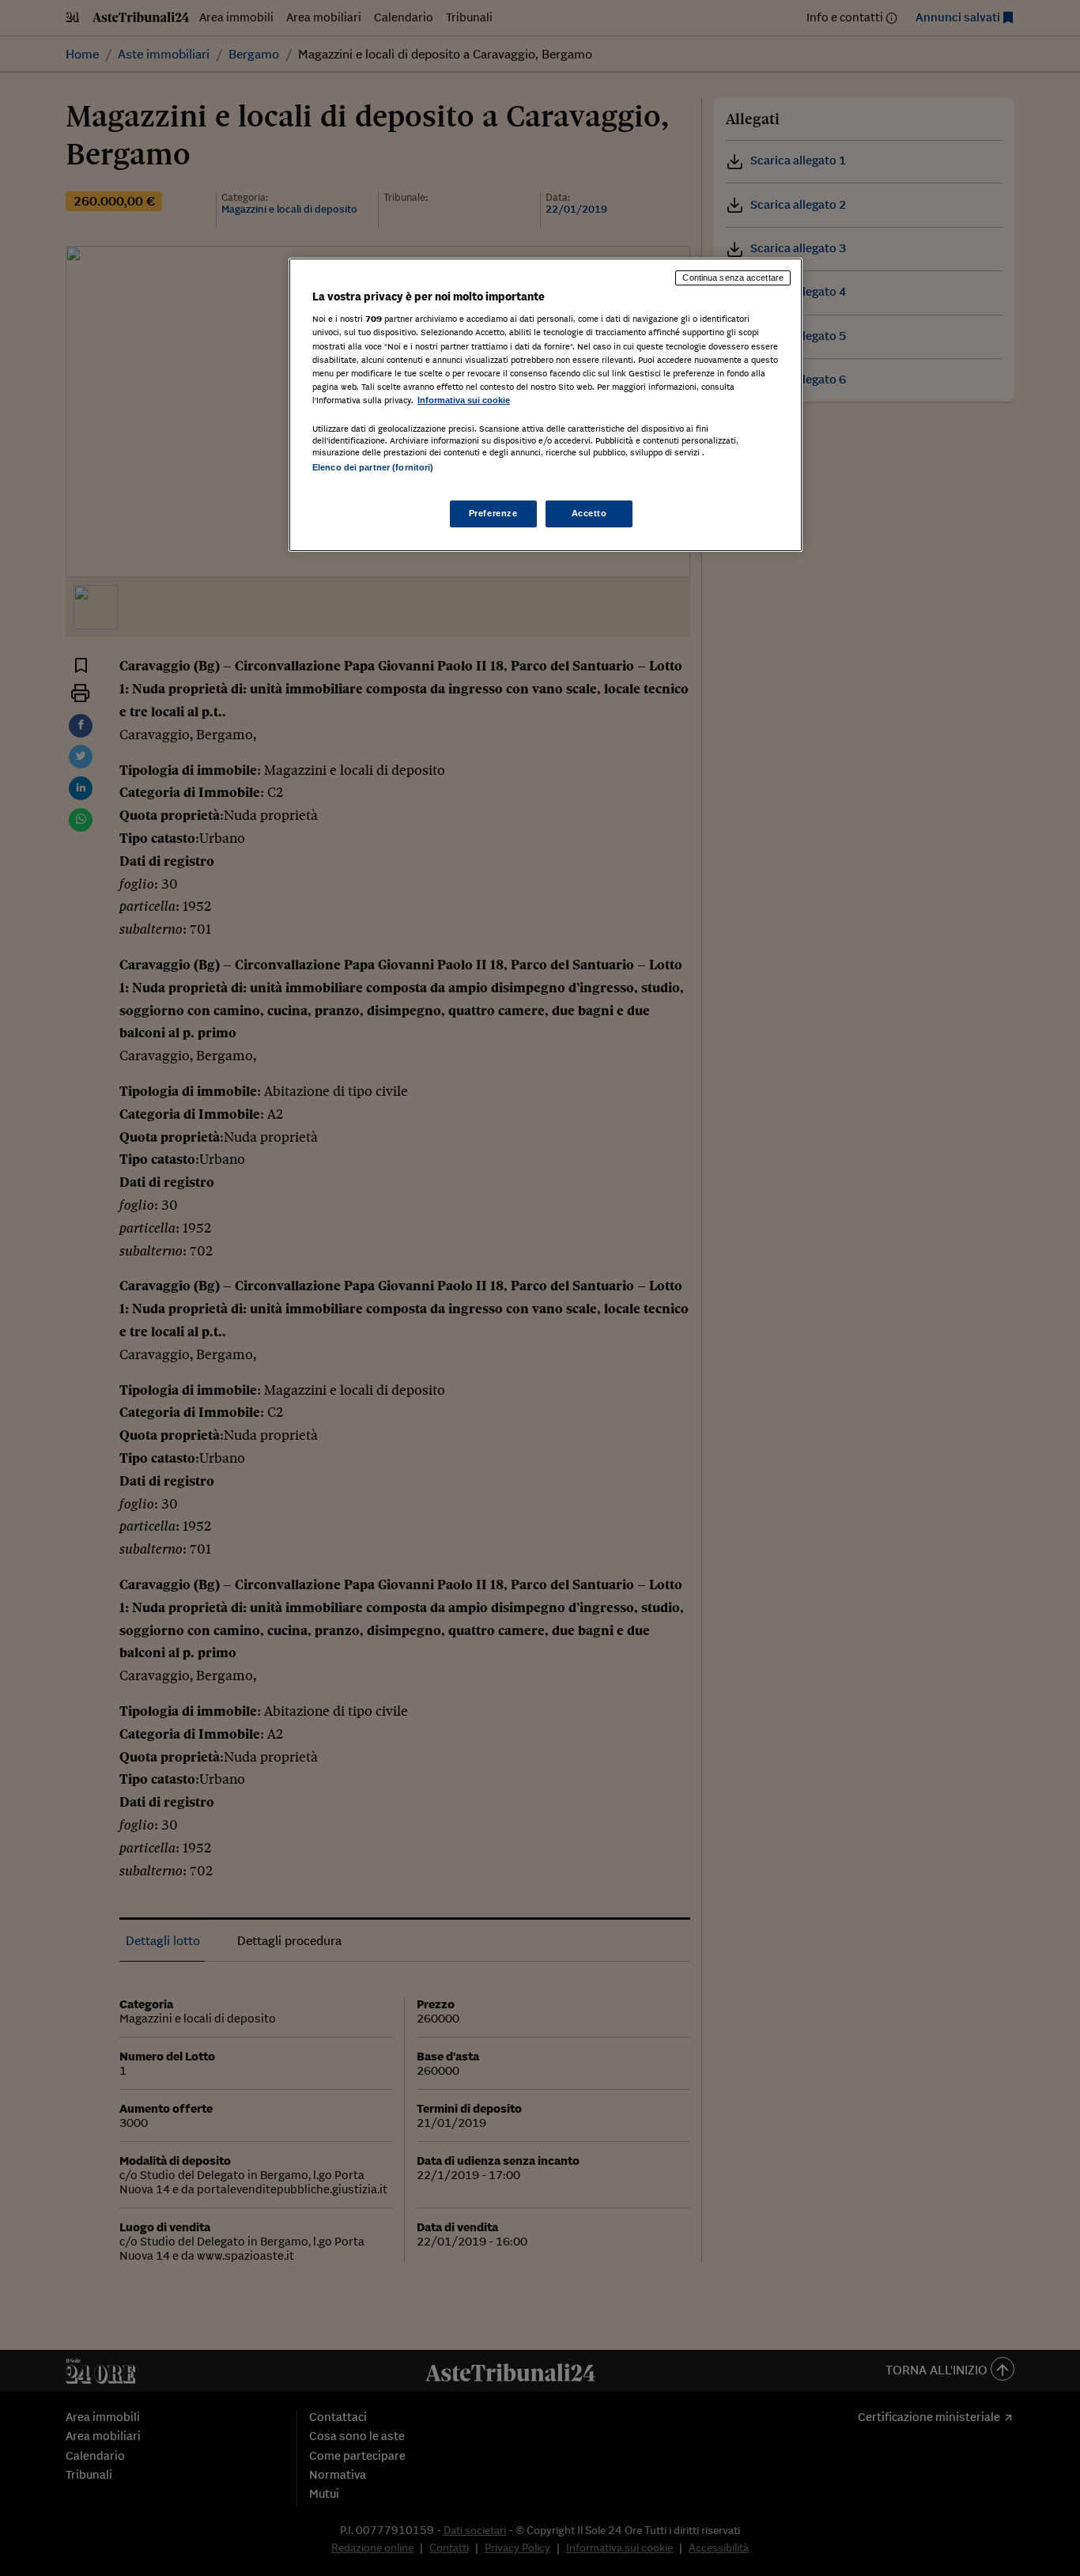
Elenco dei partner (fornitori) (373, 467)
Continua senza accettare (733, 278)
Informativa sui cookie (464, 400)
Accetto (589, 513)
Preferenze (493, 513)
